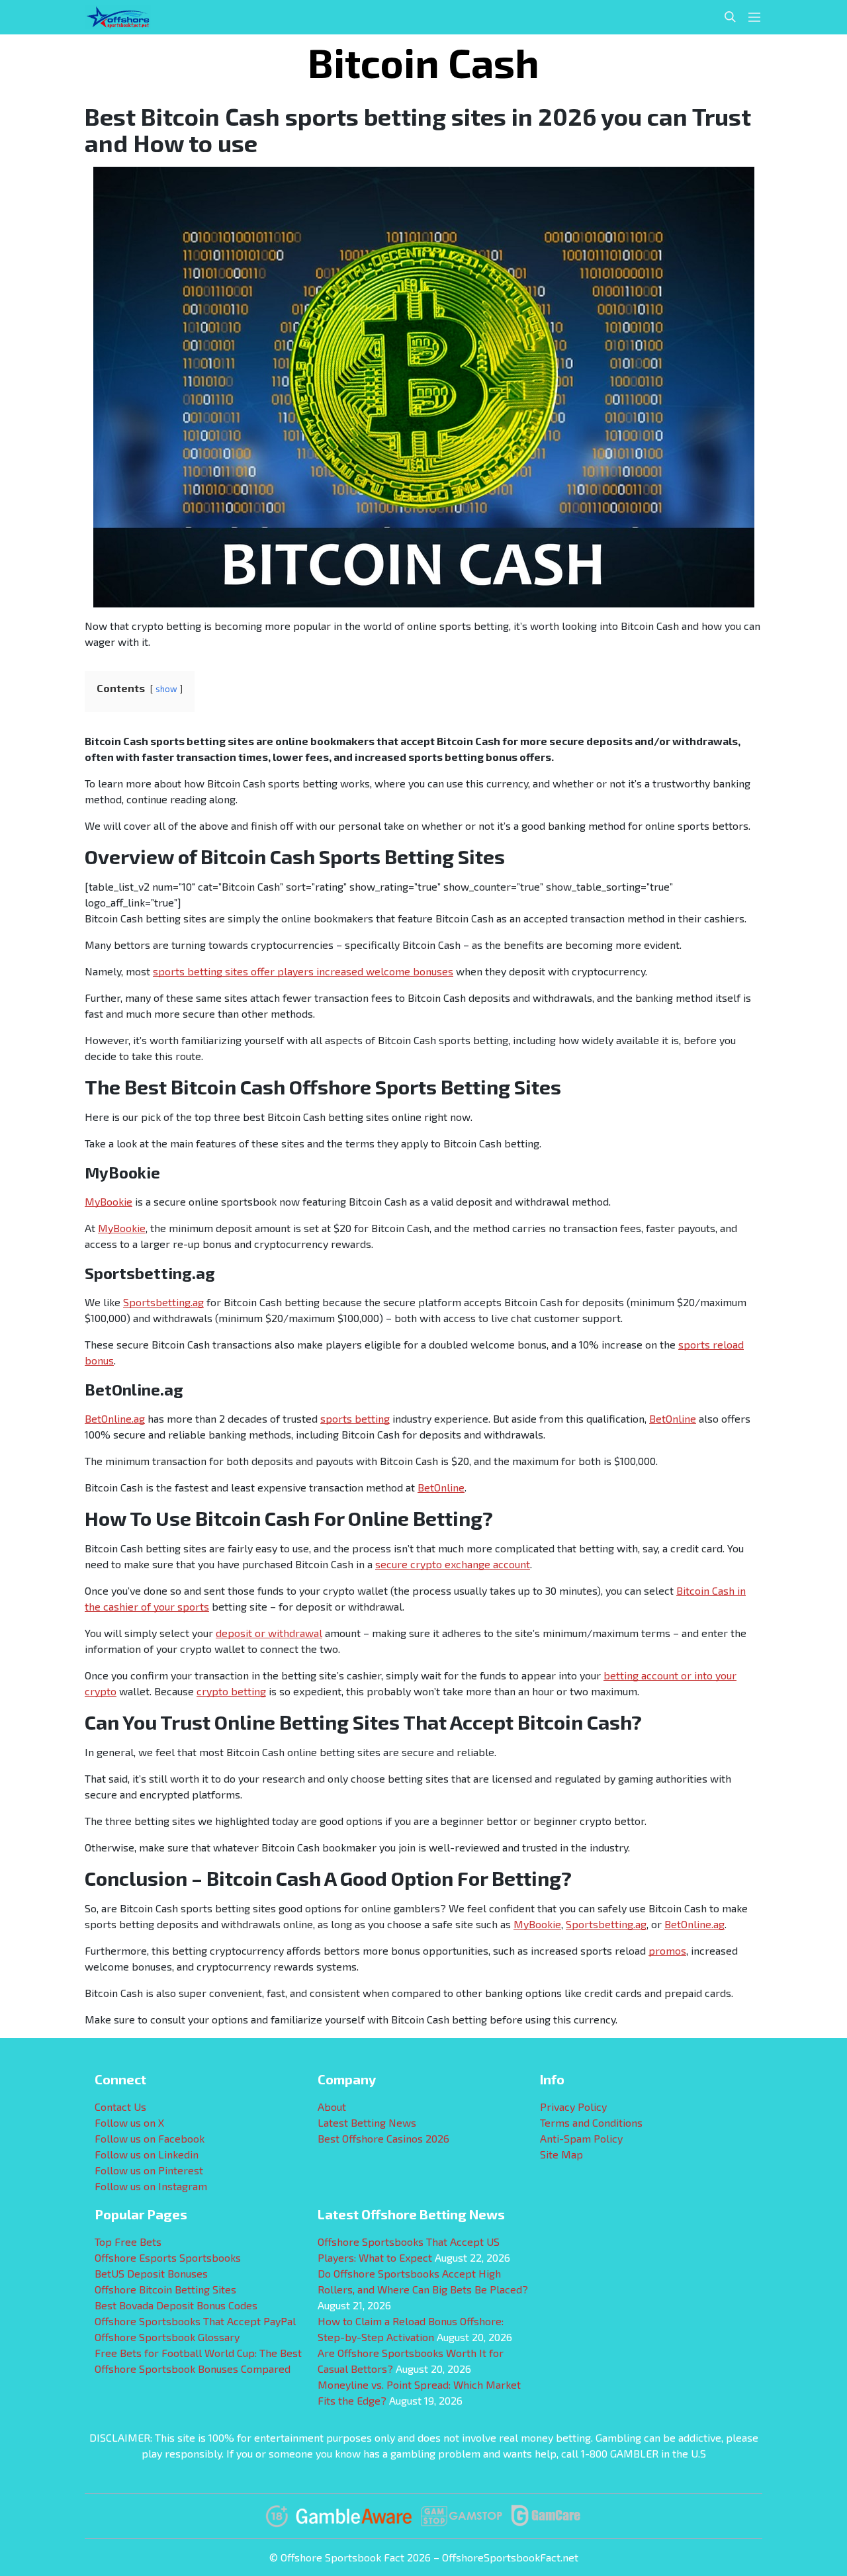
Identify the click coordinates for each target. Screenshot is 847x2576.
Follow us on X (129, 2122)
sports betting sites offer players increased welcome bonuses (303, 971)
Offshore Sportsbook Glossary (167, 2337)
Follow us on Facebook (150, 2138)
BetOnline (673, 1418)
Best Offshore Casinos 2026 (383, 2138)
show (166, 689)
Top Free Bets (128, 2242)
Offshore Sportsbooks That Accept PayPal (195, 2321)
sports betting (355, 1418)
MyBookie (109, 1201)
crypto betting (231, 1691)
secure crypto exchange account (453, 1564)
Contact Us (120, 2107)
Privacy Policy (573, 2107)
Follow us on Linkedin (147, 2154)
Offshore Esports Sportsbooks (168, 2257)
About (332, 2107)
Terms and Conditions (591, 2122)
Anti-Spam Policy (581, 2138)
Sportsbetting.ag (163, 1302)
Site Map (561, 2154)
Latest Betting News (367, 2122)
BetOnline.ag (115, 1418)
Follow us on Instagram (151, 2186)
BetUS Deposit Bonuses (151, 2273)
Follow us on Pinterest (149, 2170)
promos (667, 1950)
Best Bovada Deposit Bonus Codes (176, 2305)
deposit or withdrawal (269, 1633)
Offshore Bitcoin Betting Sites (165, 2289)
